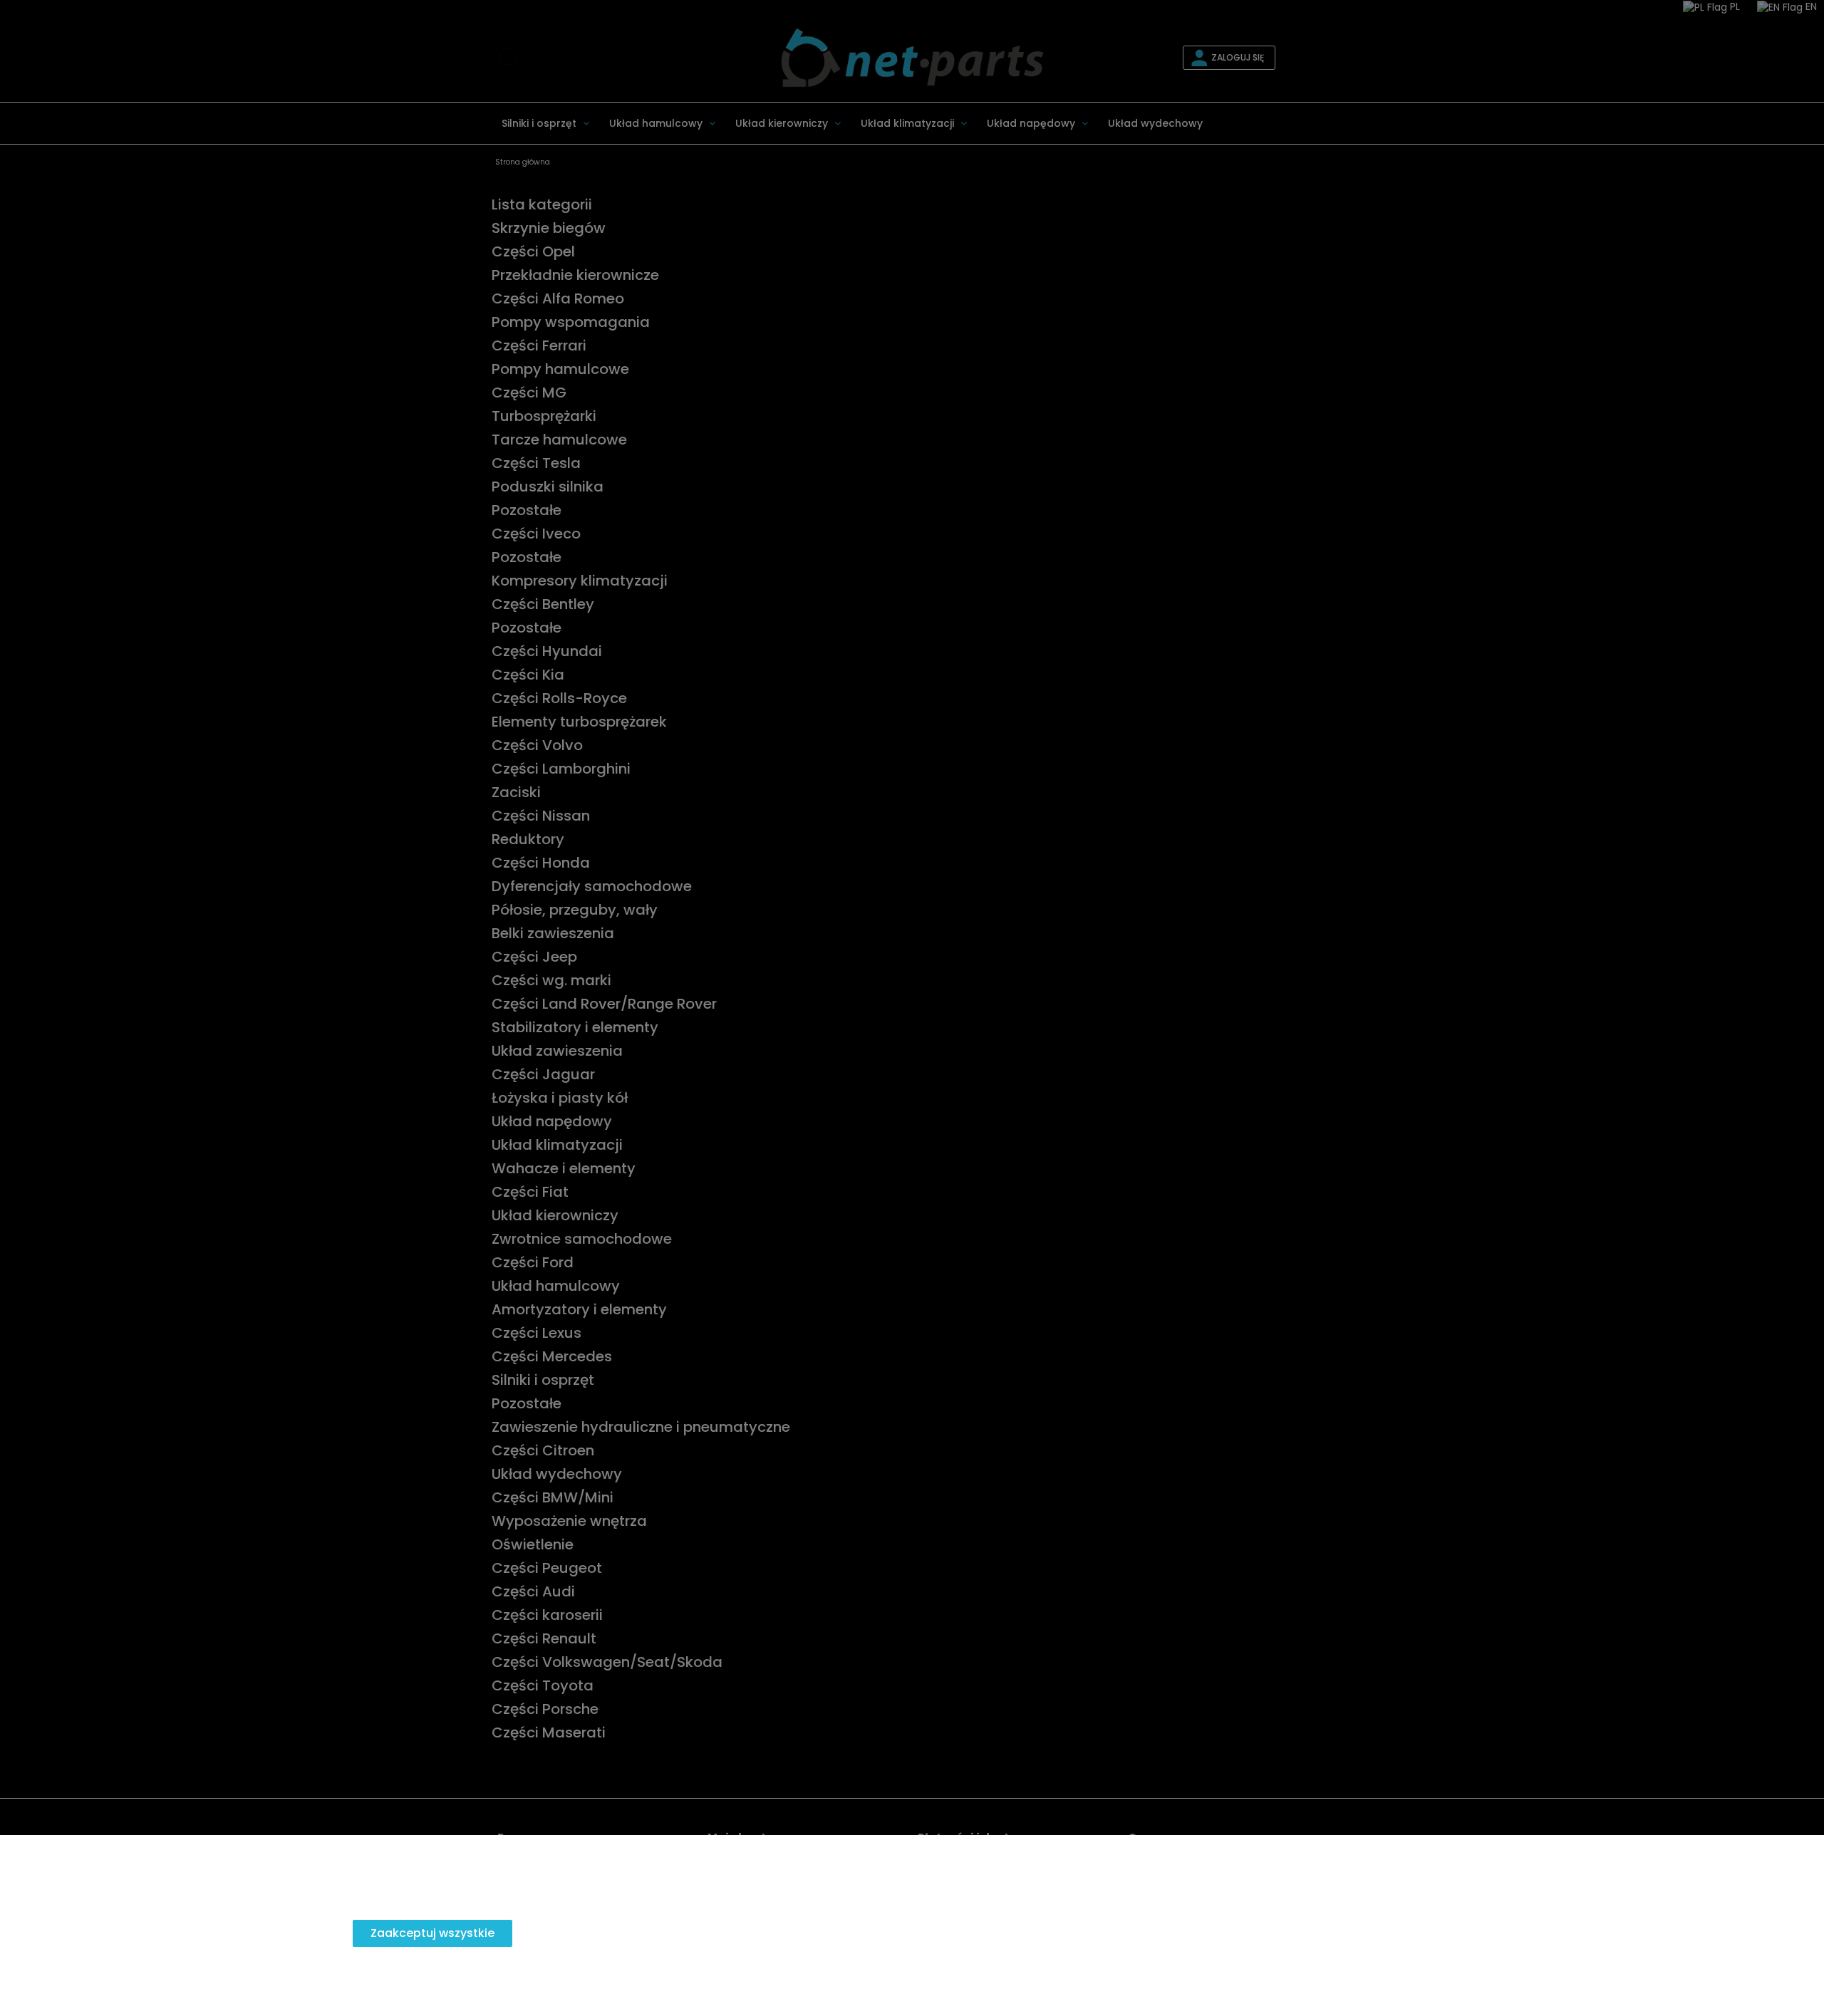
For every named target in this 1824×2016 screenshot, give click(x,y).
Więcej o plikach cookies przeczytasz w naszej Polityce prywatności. (191, 1901)
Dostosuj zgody (286, 1933)
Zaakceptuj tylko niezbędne (121, 1933)
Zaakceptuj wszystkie (432, 1933)
